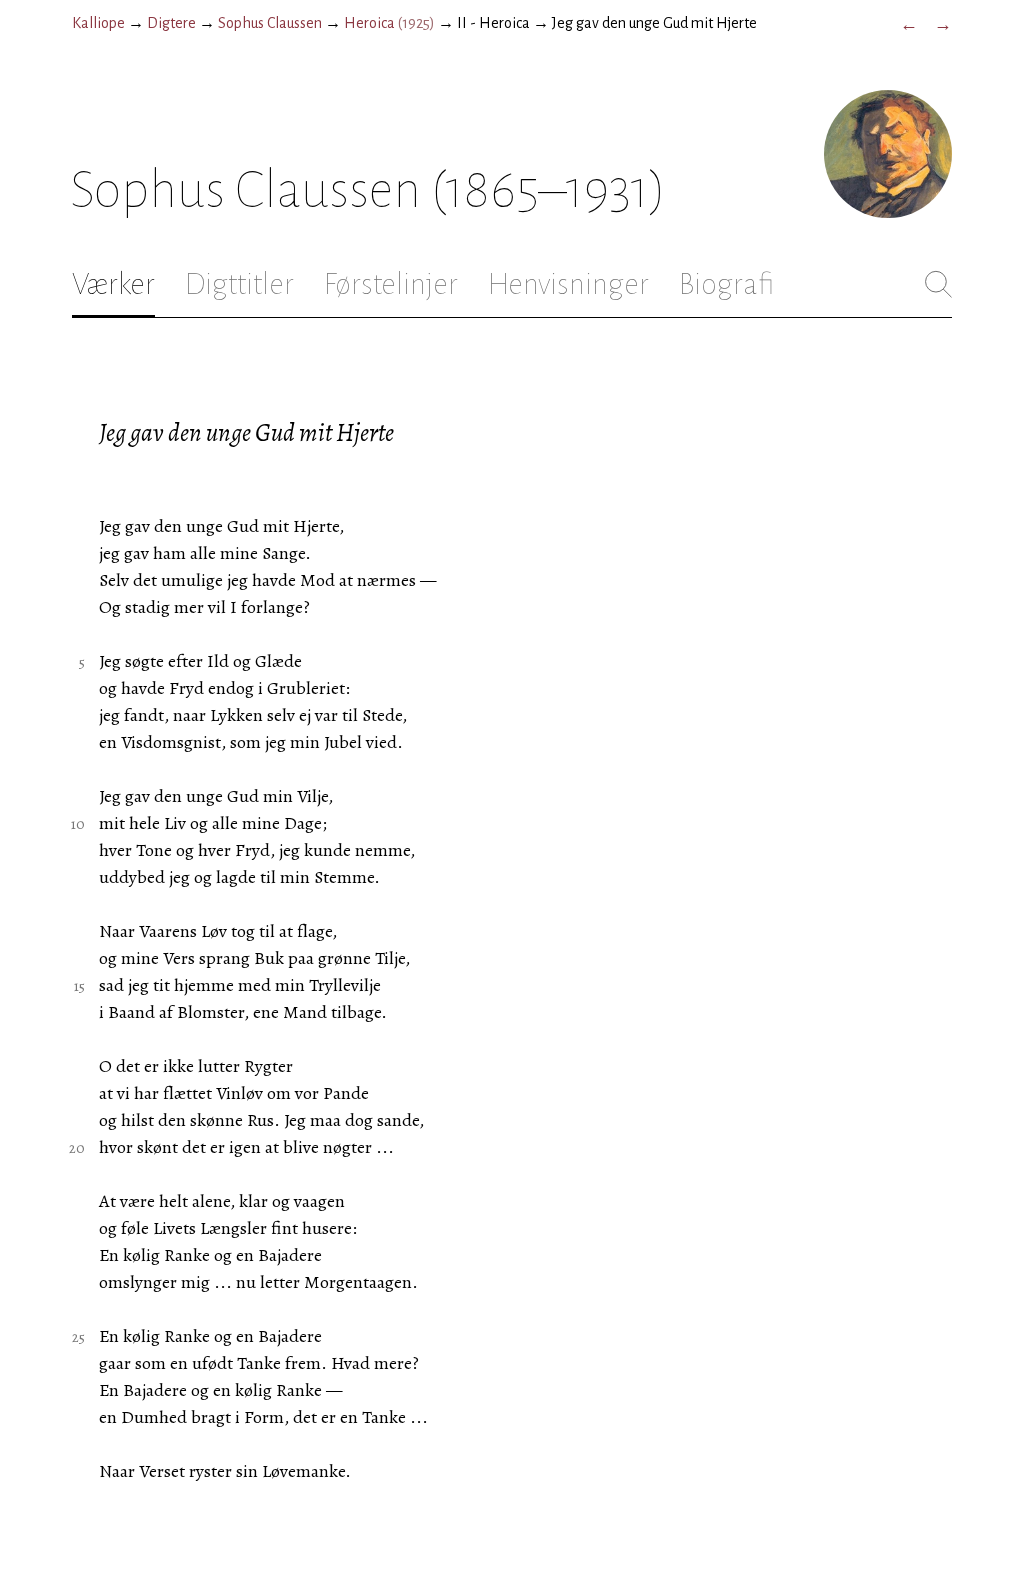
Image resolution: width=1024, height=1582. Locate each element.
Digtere (171, 23)
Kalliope (98, 23)
